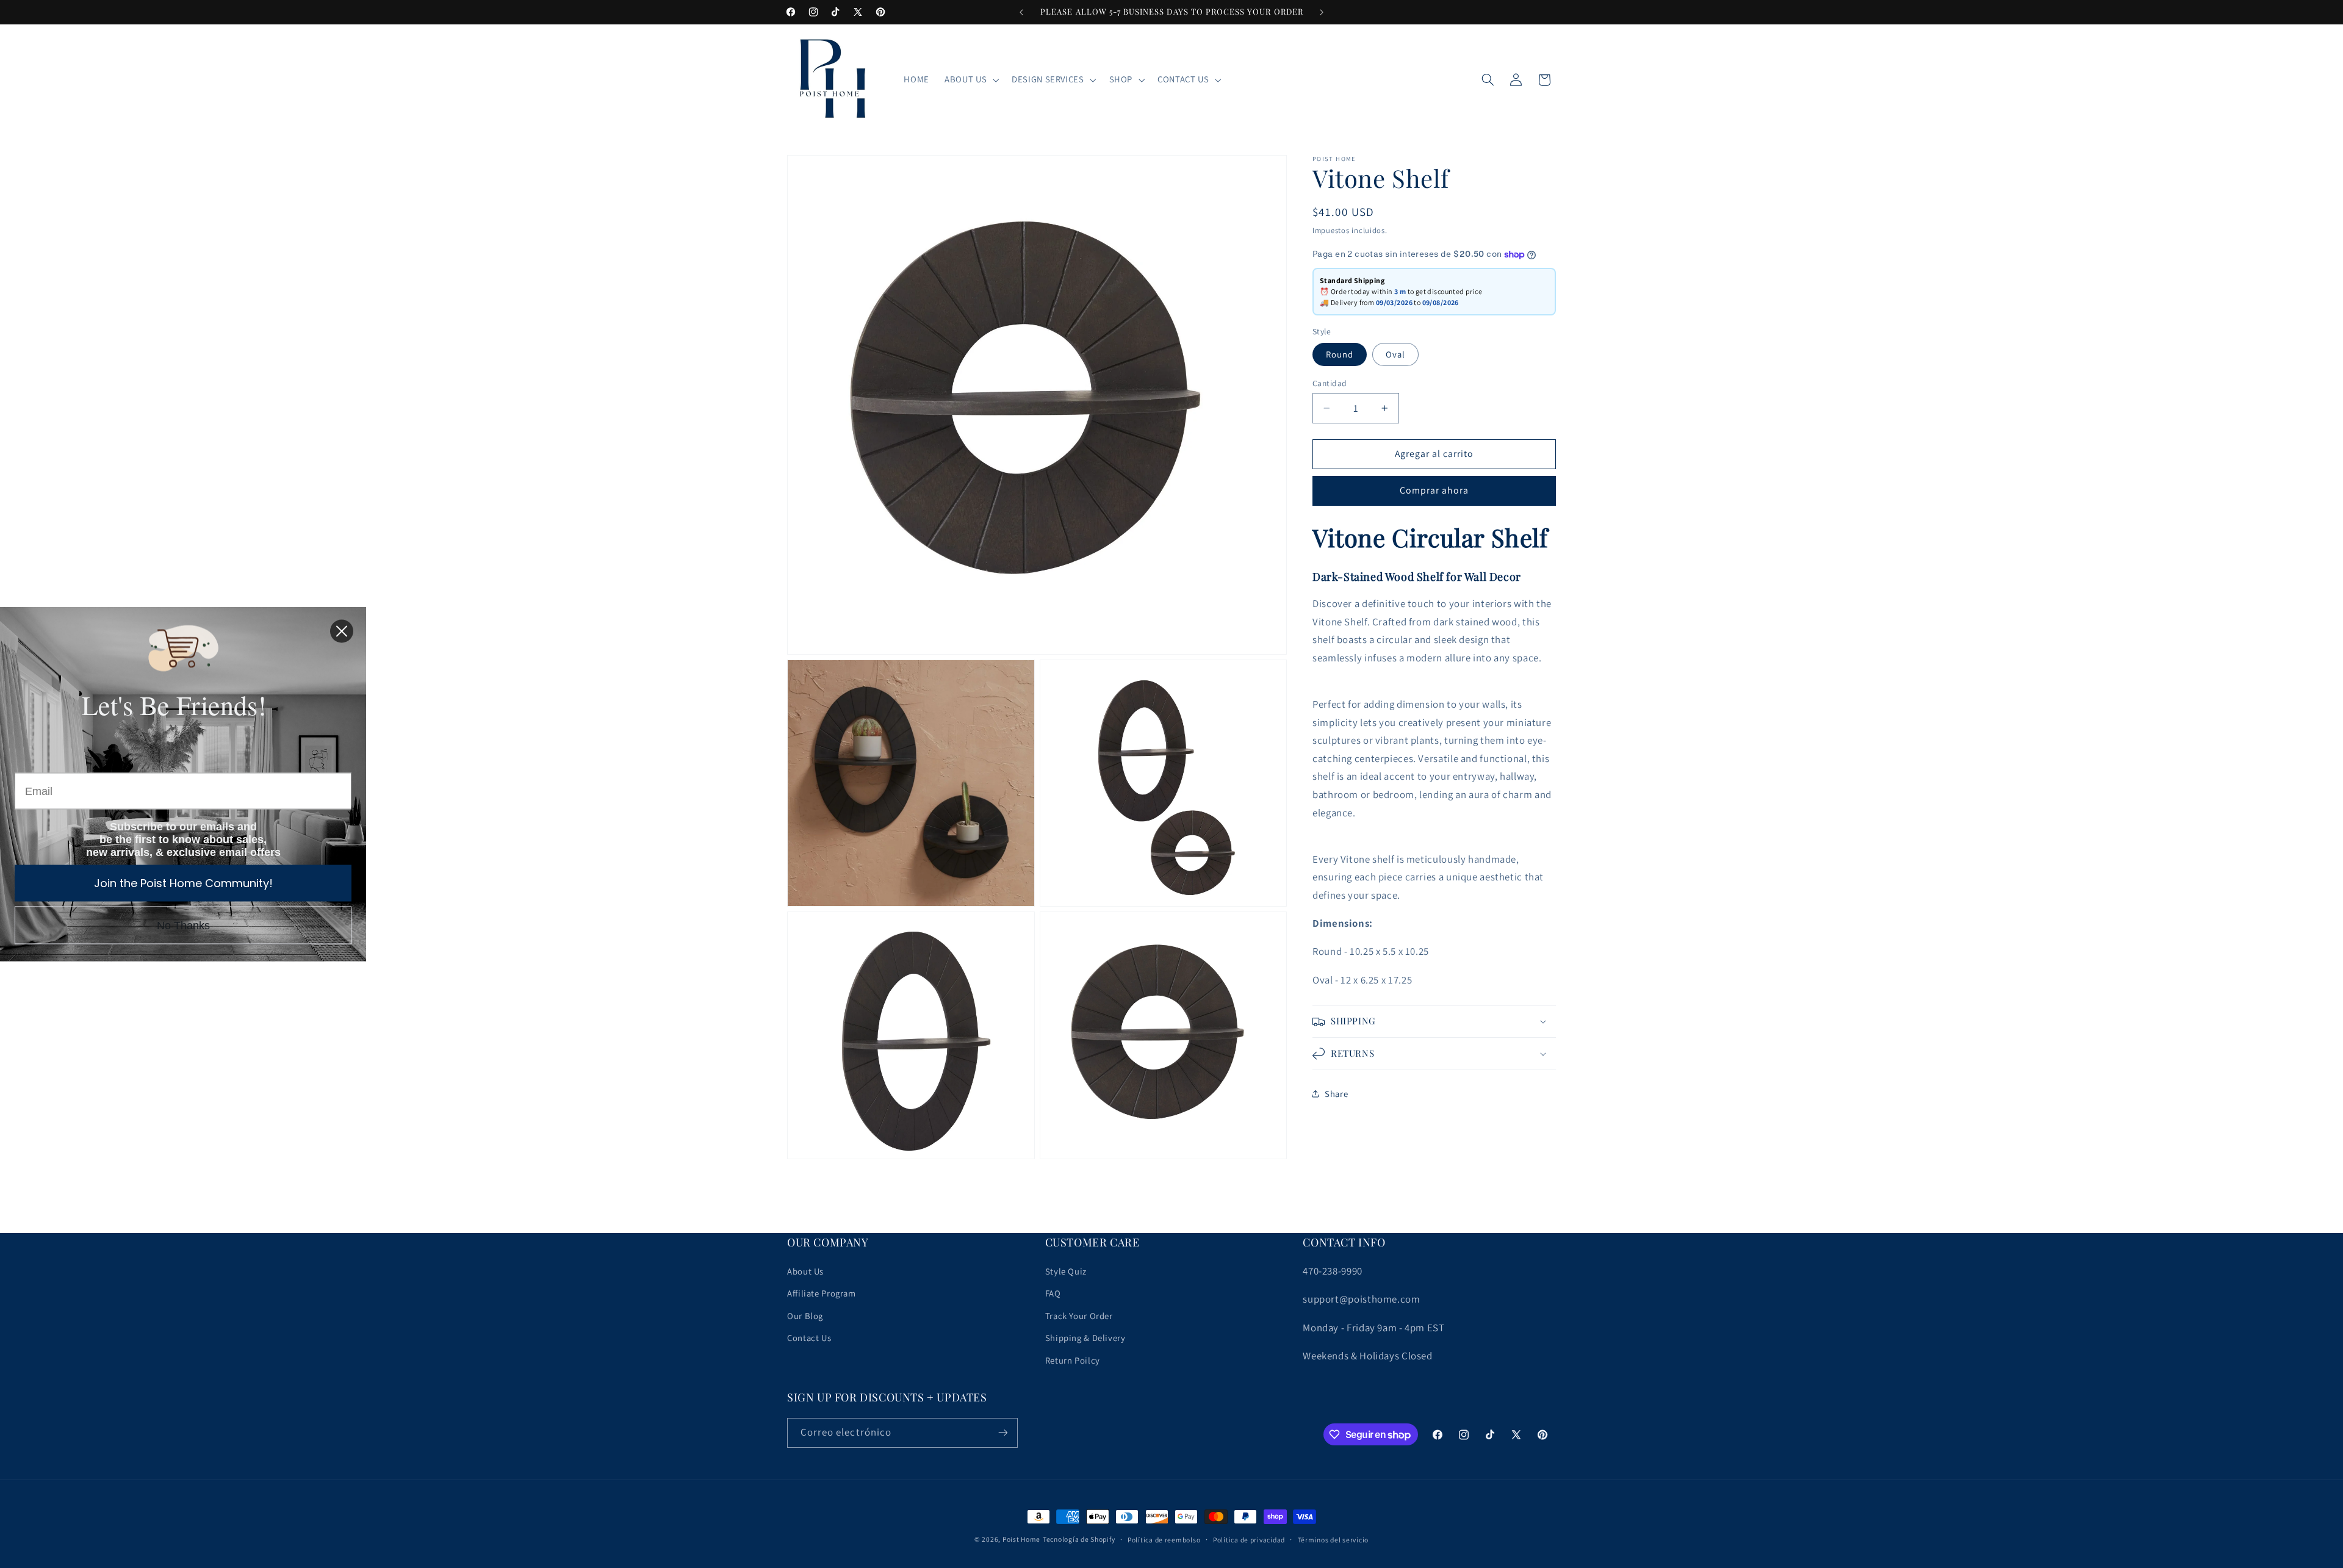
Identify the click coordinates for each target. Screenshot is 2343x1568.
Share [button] (1336, 1094)
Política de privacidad (1249, 1540)
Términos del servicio (1333, 1540)
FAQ (1053, 1293)
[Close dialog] (342, 631)
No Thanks (183, 926)
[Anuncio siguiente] (1322, 12)
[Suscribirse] (1003, 1433)
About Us (805, 1271)
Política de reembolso (1164, 1540)
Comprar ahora (1434, 490)
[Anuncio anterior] (1021, 12)
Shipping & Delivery (1085, 1338)
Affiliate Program (822, 1293)
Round (1340, 354)
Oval (1395, 354)
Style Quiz (1066, 1271)
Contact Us (809, 1338)
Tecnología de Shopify (1079, 1539)
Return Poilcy (1073, 1360)
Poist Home (1021, 1539)
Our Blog (805, 1316)
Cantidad (1330, 383)
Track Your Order (1079, 1316)
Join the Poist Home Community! (183, 883)
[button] (971, 80)
